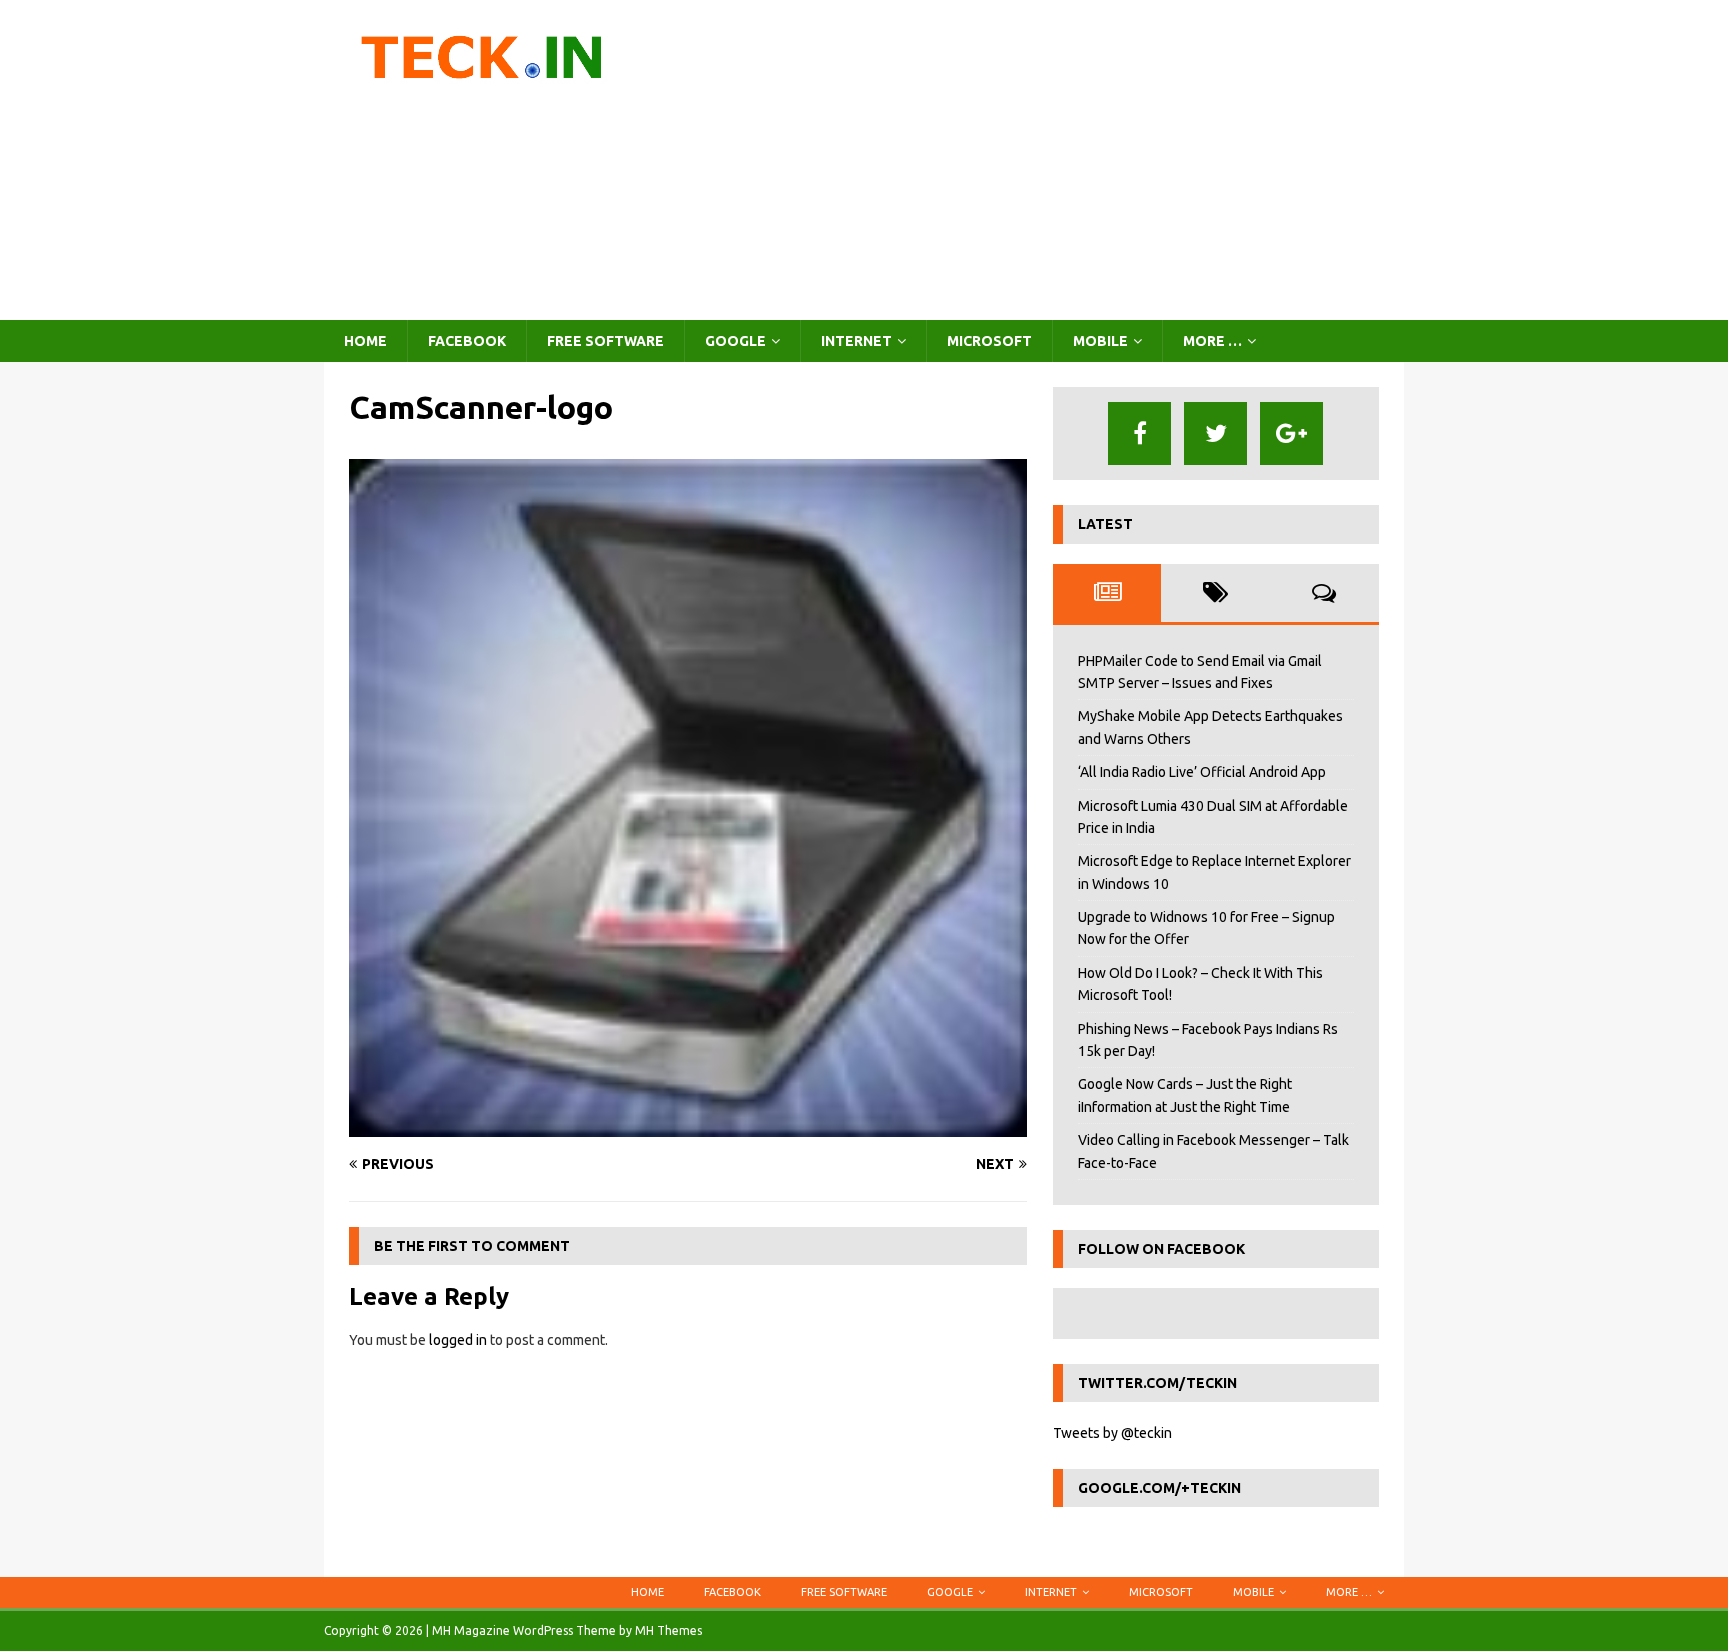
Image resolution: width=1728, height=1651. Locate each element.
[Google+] (1291, 433)
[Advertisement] (1038, 160)
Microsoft (989, 341)
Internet (856, 341)
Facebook (467, 341)
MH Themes (668, 1630)
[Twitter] (1215, 433)
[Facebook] (1139, 433)
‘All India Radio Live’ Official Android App (1202, 772)
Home (365, 341)
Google (735, 341)
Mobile (1100, 341)
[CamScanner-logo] (688, 1126)
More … (1212, 341)
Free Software (605, 341)
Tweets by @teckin (1112, 1433)
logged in (458, 1340)
